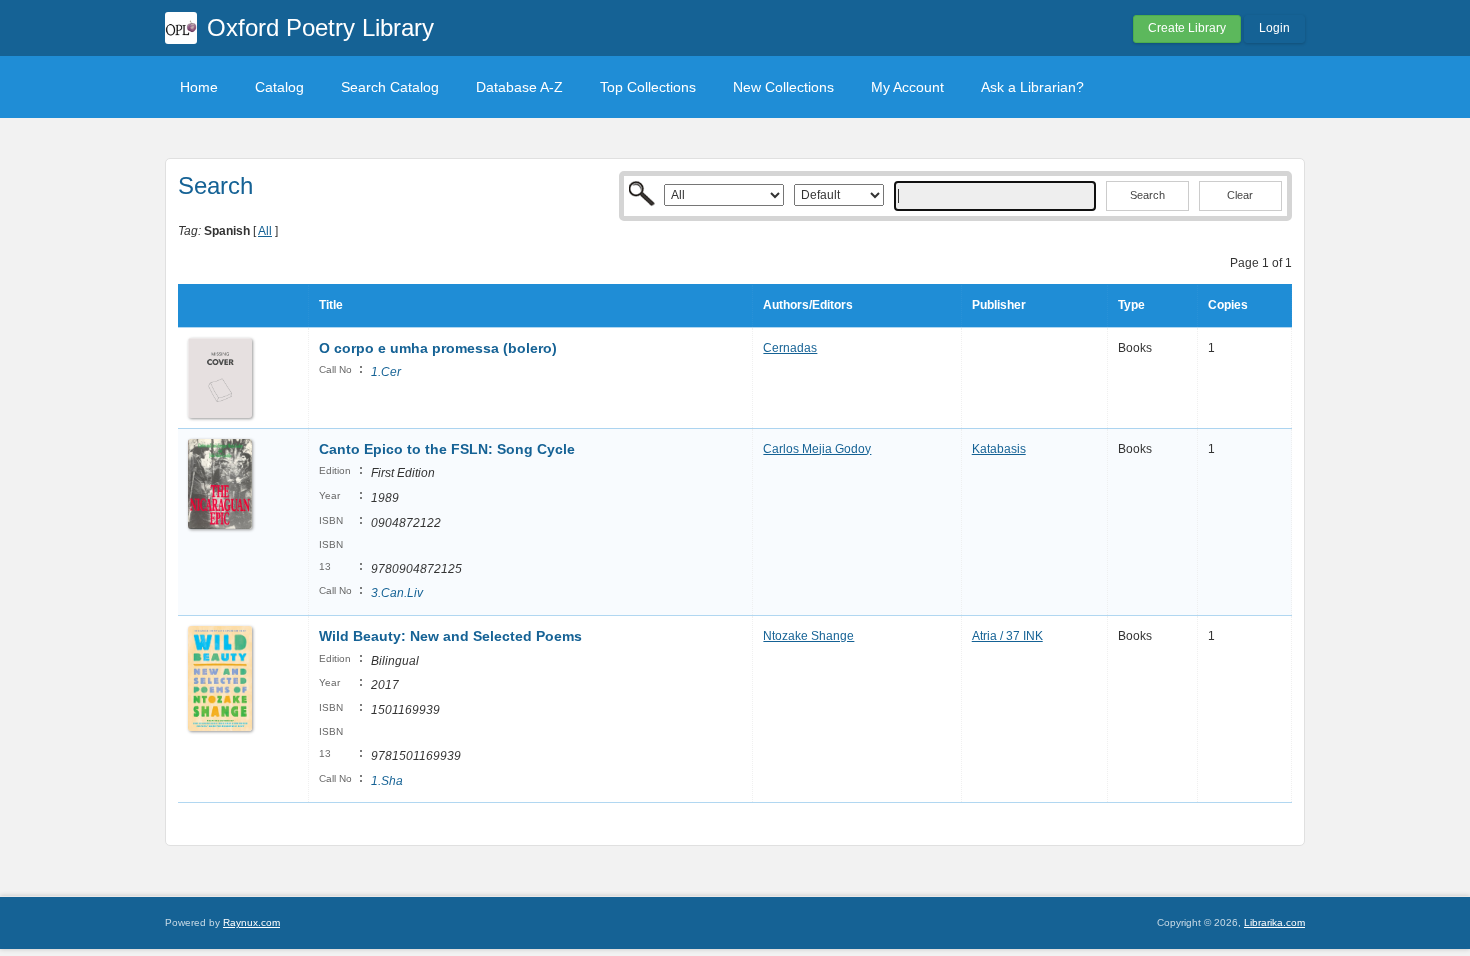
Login (1274, 28)
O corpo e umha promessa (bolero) (438, 348)
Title (331, 305)
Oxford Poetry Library (320, 27)
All (265, 231)
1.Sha (387, 781)
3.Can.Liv (397, 593)
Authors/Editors (808, 305)
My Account (907, 87)
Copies (1228, 305)
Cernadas (790, 348)
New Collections (783, 87)
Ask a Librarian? (1032, 87)
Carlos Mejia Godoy (817, 449)
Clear (1240, 195)
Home (199, 87)
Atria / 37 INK (1007, 636)
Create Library (1187, 28)
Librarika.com (1274, 922)
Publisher (999, 305)
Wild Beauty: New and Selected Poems (450, 636)
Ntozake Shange (808, 636)
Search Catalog (390, 87)
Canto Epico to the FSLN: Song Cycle (447, 449)
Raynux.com (251, 922)
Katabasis (999, 449)
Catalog (279, 87)
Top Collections (648, 87)
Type (1131, 305)
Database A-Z (519, 87)
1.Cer (386, 372)
